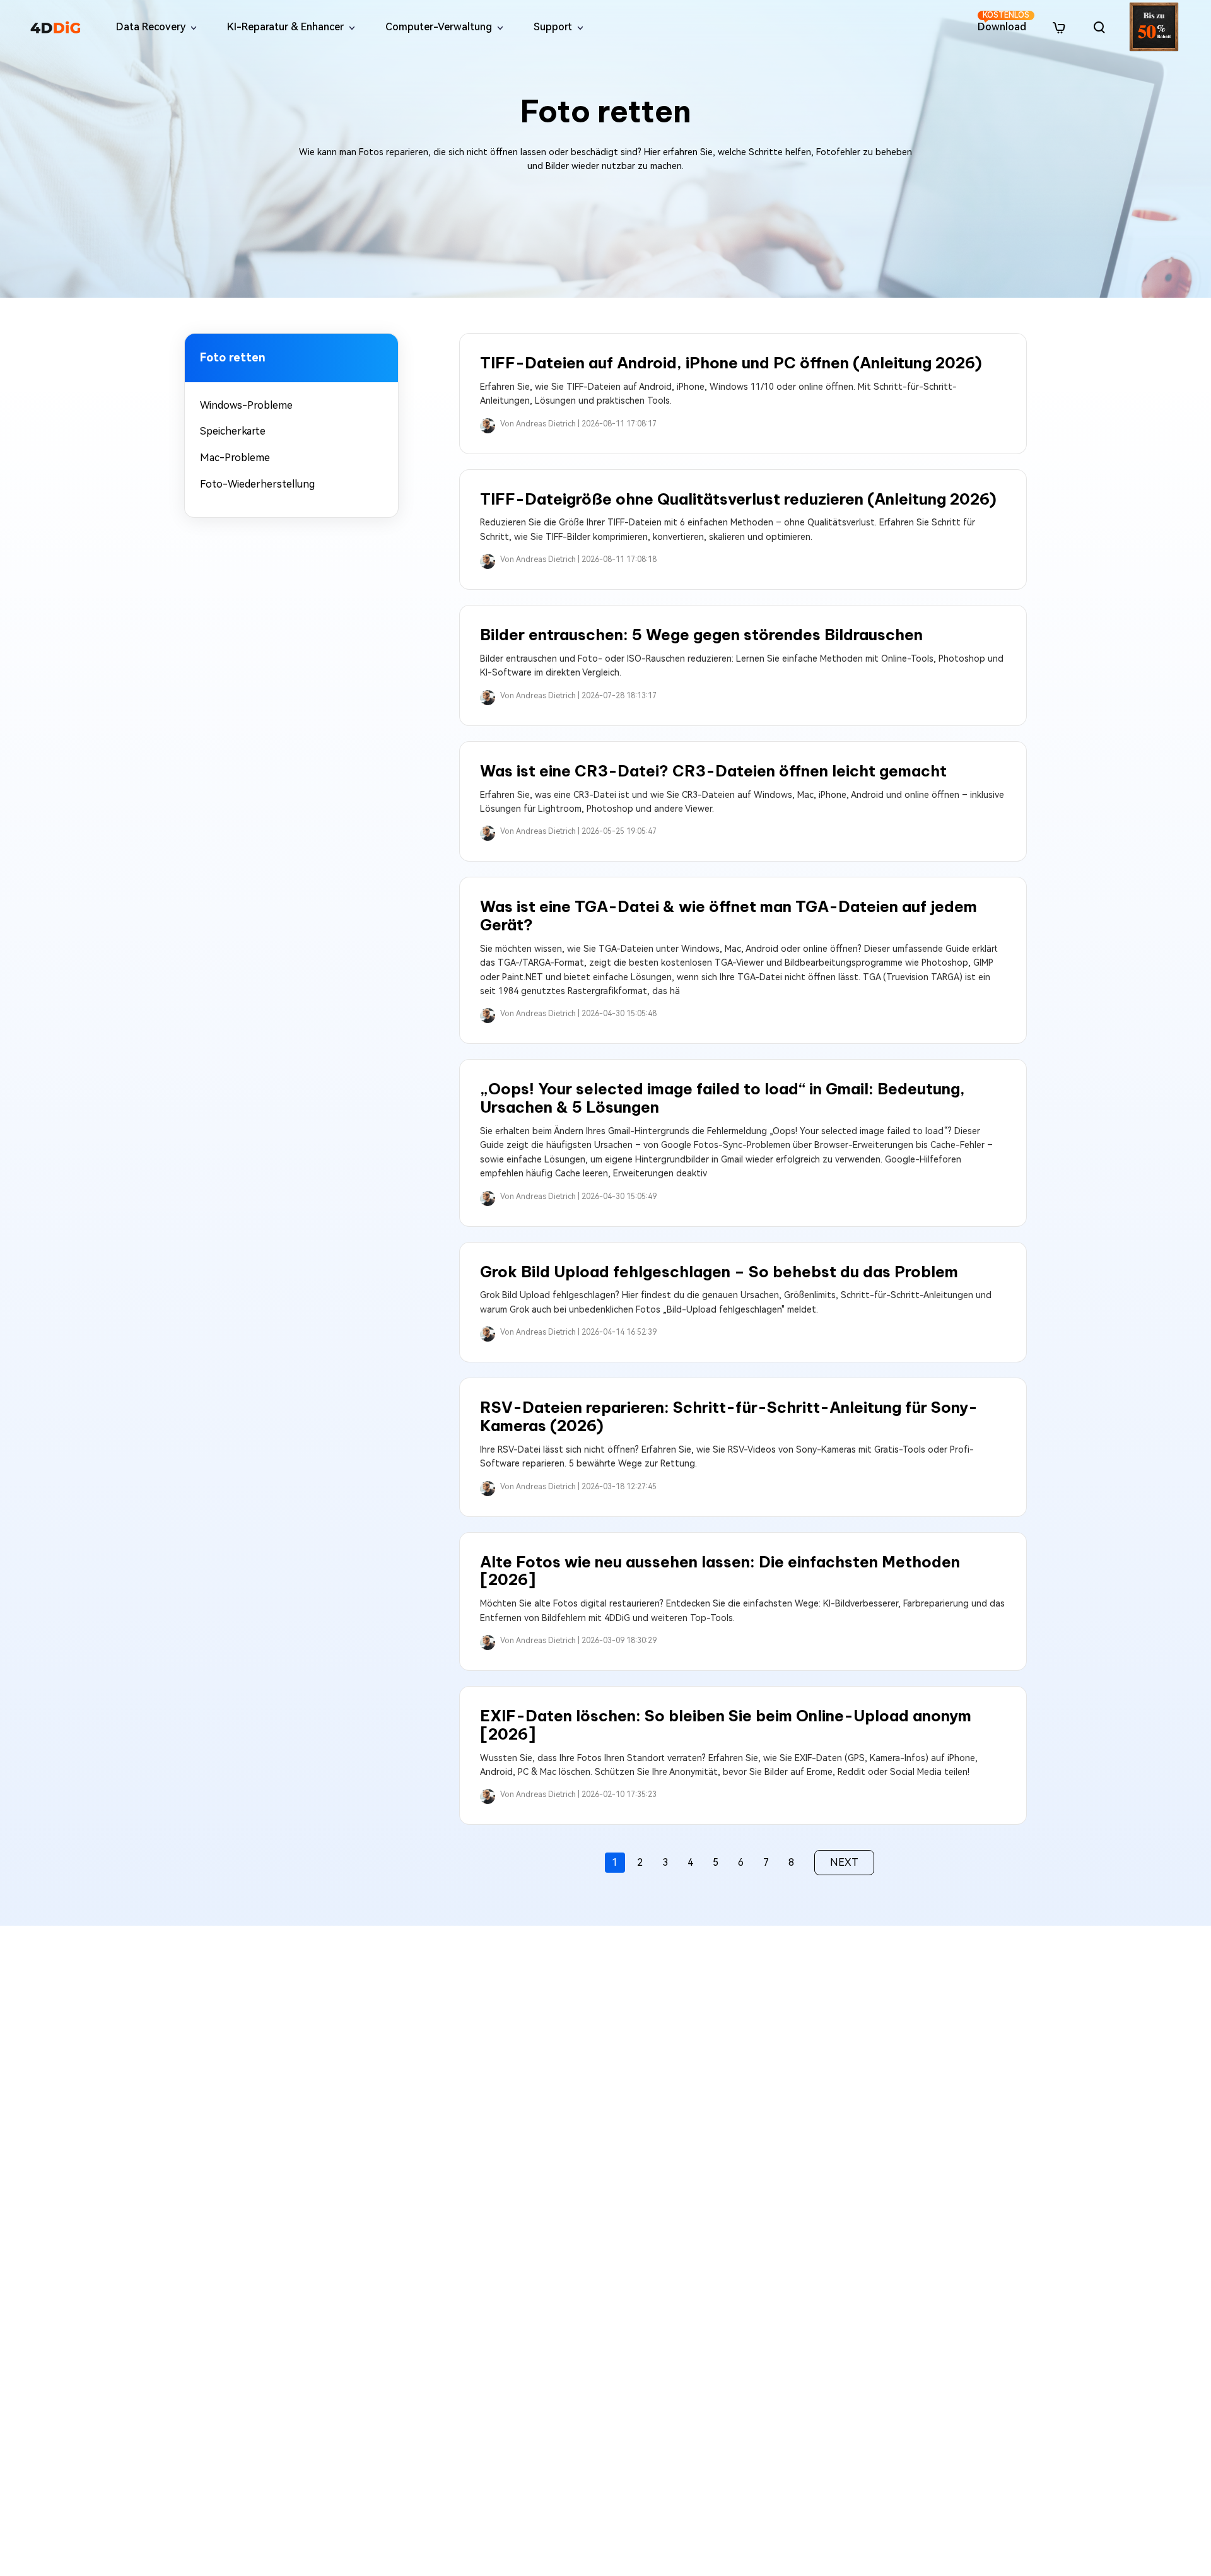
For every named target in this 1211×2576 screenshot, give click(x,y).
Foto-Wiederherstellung (257, 484)
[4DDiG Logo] (56, 27)
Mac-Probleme (235, 458)
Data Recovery (151, 27)
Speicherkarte (233, 431)
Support (553, 27)
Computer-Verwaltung (439, 27)
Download (1003, 22)
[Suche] (1099, 27)
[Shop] (1059, 27)
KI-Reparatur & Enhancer (285, 27)
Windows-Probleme (246, 405)
